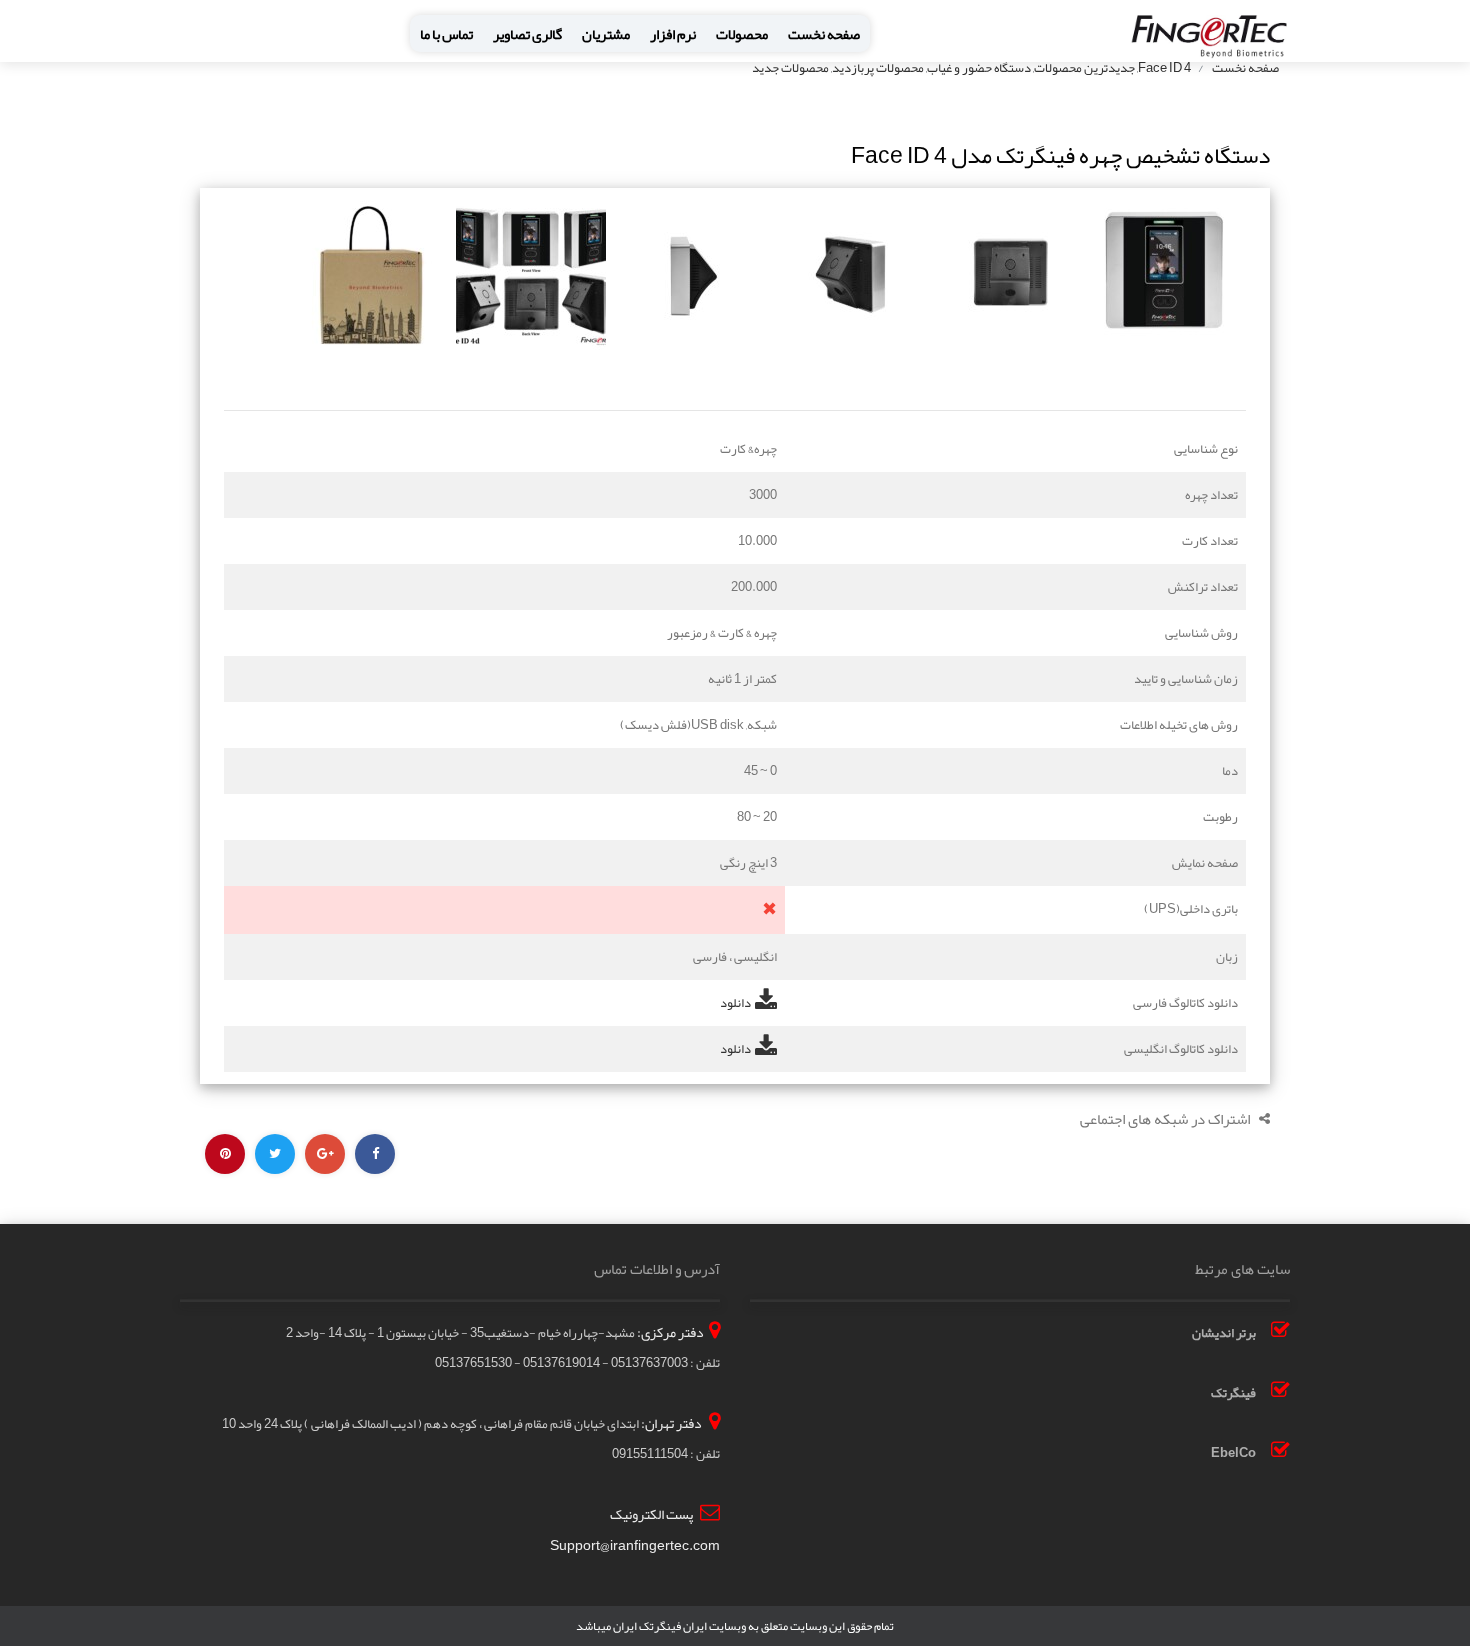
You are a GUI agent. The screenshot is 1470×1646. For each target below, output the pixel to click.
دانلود (735, 1003)
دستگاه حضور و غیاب (979, 68)
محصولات (742, 34)
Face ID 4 (1164, 68)
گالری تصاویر (527, 34)
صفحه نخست (824, 34)
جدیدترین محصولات (1084, 68)
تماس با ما (446, 34)
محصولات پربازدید (878, 68)
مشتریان (606, 34)
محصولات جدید (790, 68)
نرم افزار (673, 34)
